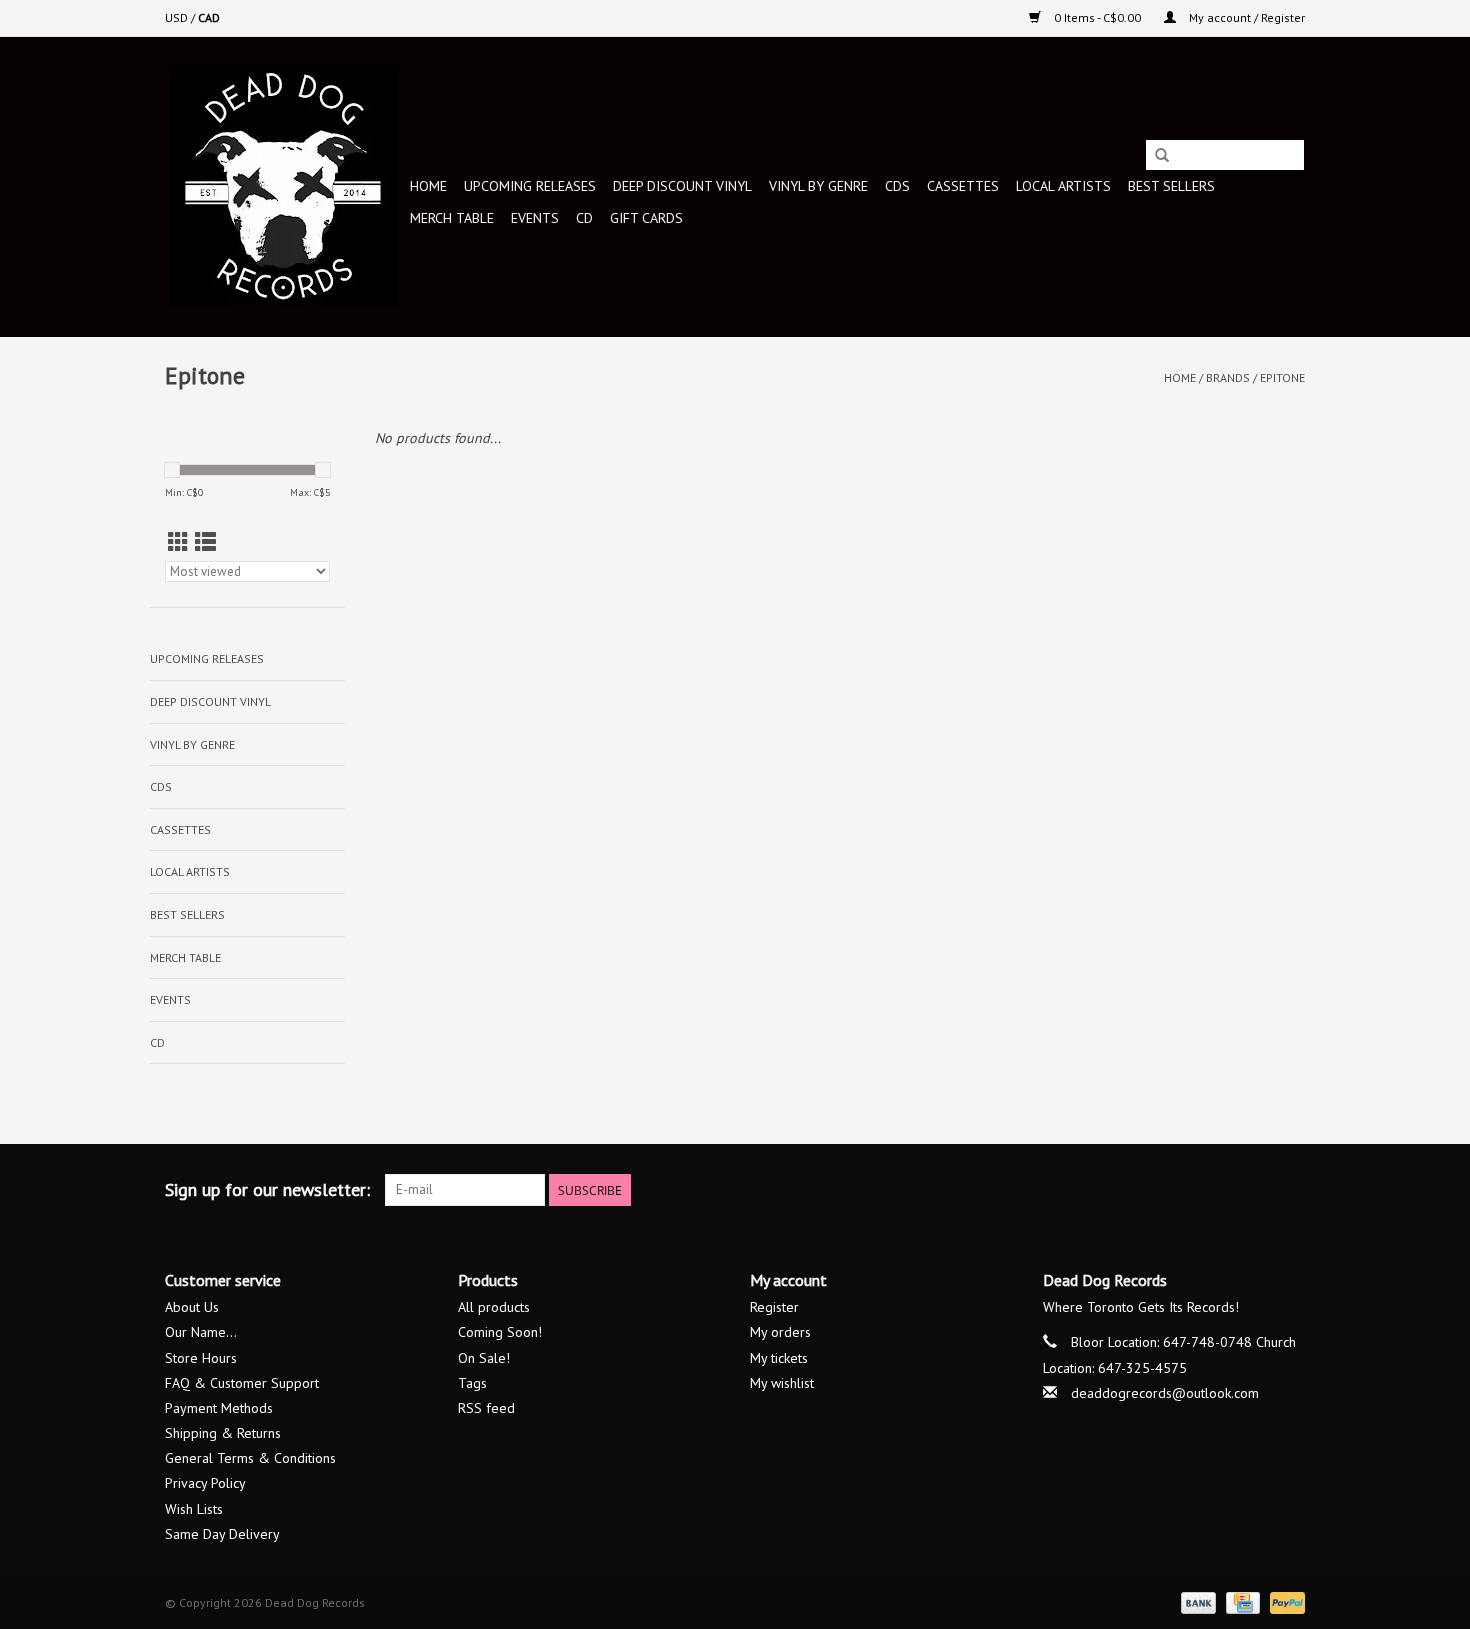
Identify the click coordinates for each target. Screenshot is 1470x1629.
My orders (780, 1332)
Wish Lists (194, 1509)
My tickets (779, 1358)
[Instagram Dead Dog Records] (1289, 1190)
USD (178, 17)
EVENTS (535, 218)
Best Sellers (1171, 186)
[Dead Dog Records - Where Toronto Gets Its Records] (284, 186)
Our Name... (201, 1332)
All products (494, 1307)
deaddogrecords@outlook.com (1165, 1393)
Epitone (1282, 377)
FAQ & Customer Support (242, 1383)
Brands (1228, 377)
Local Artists (1063, 186)
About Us (192, 1307)
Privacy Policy (205, 1483)
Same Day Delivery (222, 1534)
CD (584, 218)
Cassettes (963, 186)
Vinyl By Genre (818, 186)
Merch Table (452, 218)
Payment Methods (219, 1408)
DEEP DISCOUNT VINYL (682, 186)
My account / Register (1245, 17)
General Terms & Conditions (250, 1458)
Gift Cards (646, 218)
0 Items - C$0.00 (1097, 17)
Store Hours (201, 1358)
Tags (472, 1383)
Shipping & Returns (223, 1433)
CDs (897, 186)
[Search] (1162, 156)
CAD (209, 17)
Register (774, 1307)
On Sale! (484, 1358)
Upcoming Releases (530, 186)
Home (428, 186)
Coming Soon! (500, 1332)
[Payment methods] (1196, 1601)
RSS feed (486, 1408)
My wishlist (782, 1383)
